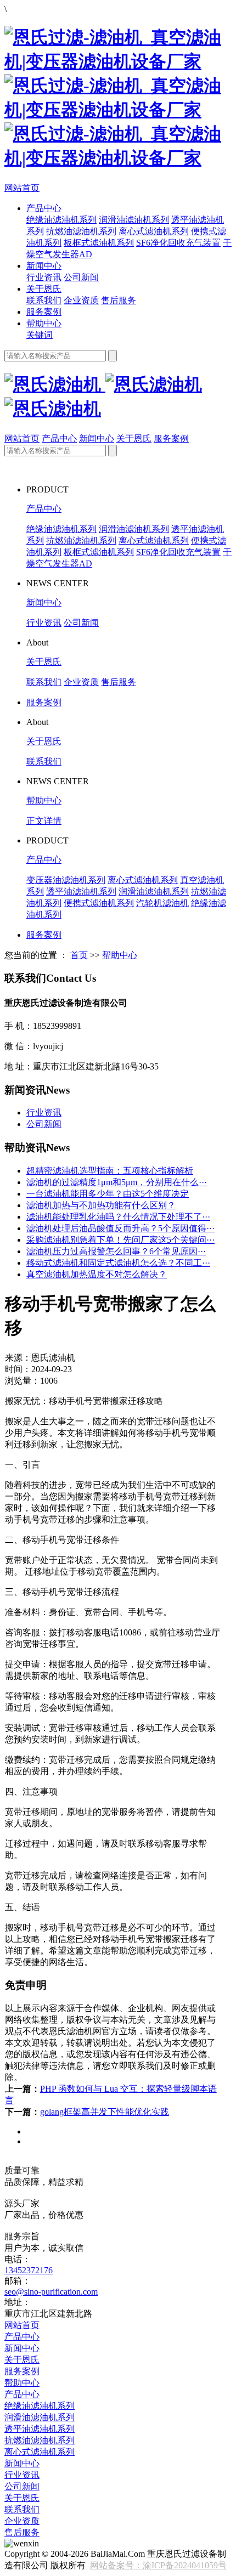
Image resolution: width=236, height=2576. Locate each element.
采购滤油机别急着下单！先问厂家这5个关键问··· (120, 1240)
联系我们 (44, 300)
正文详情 (44, 821)
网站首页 (22, 188)
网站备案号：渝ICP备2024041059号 (158, 2565)
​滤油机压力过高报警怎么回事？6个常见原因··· (116, 1251)
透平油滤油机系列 (81, 891)
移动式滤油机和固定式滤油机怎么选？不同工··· (118, 1263)
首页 (79, 955)
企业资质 (81, 300)
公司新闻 (81, 277)
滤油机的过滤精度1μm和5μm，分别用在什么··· (117, 1182)
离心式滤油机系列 (154, 231)
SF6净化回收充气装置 (178, 243)
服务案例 (44, 312)
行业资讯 (44, 277)
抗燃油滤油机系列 (81, 231)
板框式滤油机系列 (99, 243)
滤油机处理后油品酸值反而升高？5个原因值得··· (120, 1228)
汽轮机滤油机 (162, 903)
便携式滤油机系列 (99, 903)
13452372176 (29, 2270)
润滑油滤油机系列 (134, 220)
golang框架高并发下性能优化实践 (105, 2112)
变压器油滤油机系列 (66, 880)
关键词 (40, 335)
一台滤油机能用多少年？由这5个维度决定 (108, 1194)
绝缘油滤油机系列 (61, 220)
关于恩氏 (44, 289)
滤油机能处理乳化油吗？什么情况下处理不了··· (118, 1217)
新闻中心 (44, 266)
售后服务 (119, 300)
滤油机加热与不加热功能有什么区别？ (101, 1205)
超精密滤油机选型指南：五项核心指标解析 (110, 1171)
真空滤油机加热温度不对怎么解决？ (97, 1274)
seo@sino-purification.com (51, 2292)
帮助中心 (44, 323)
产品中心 (44, 208)
